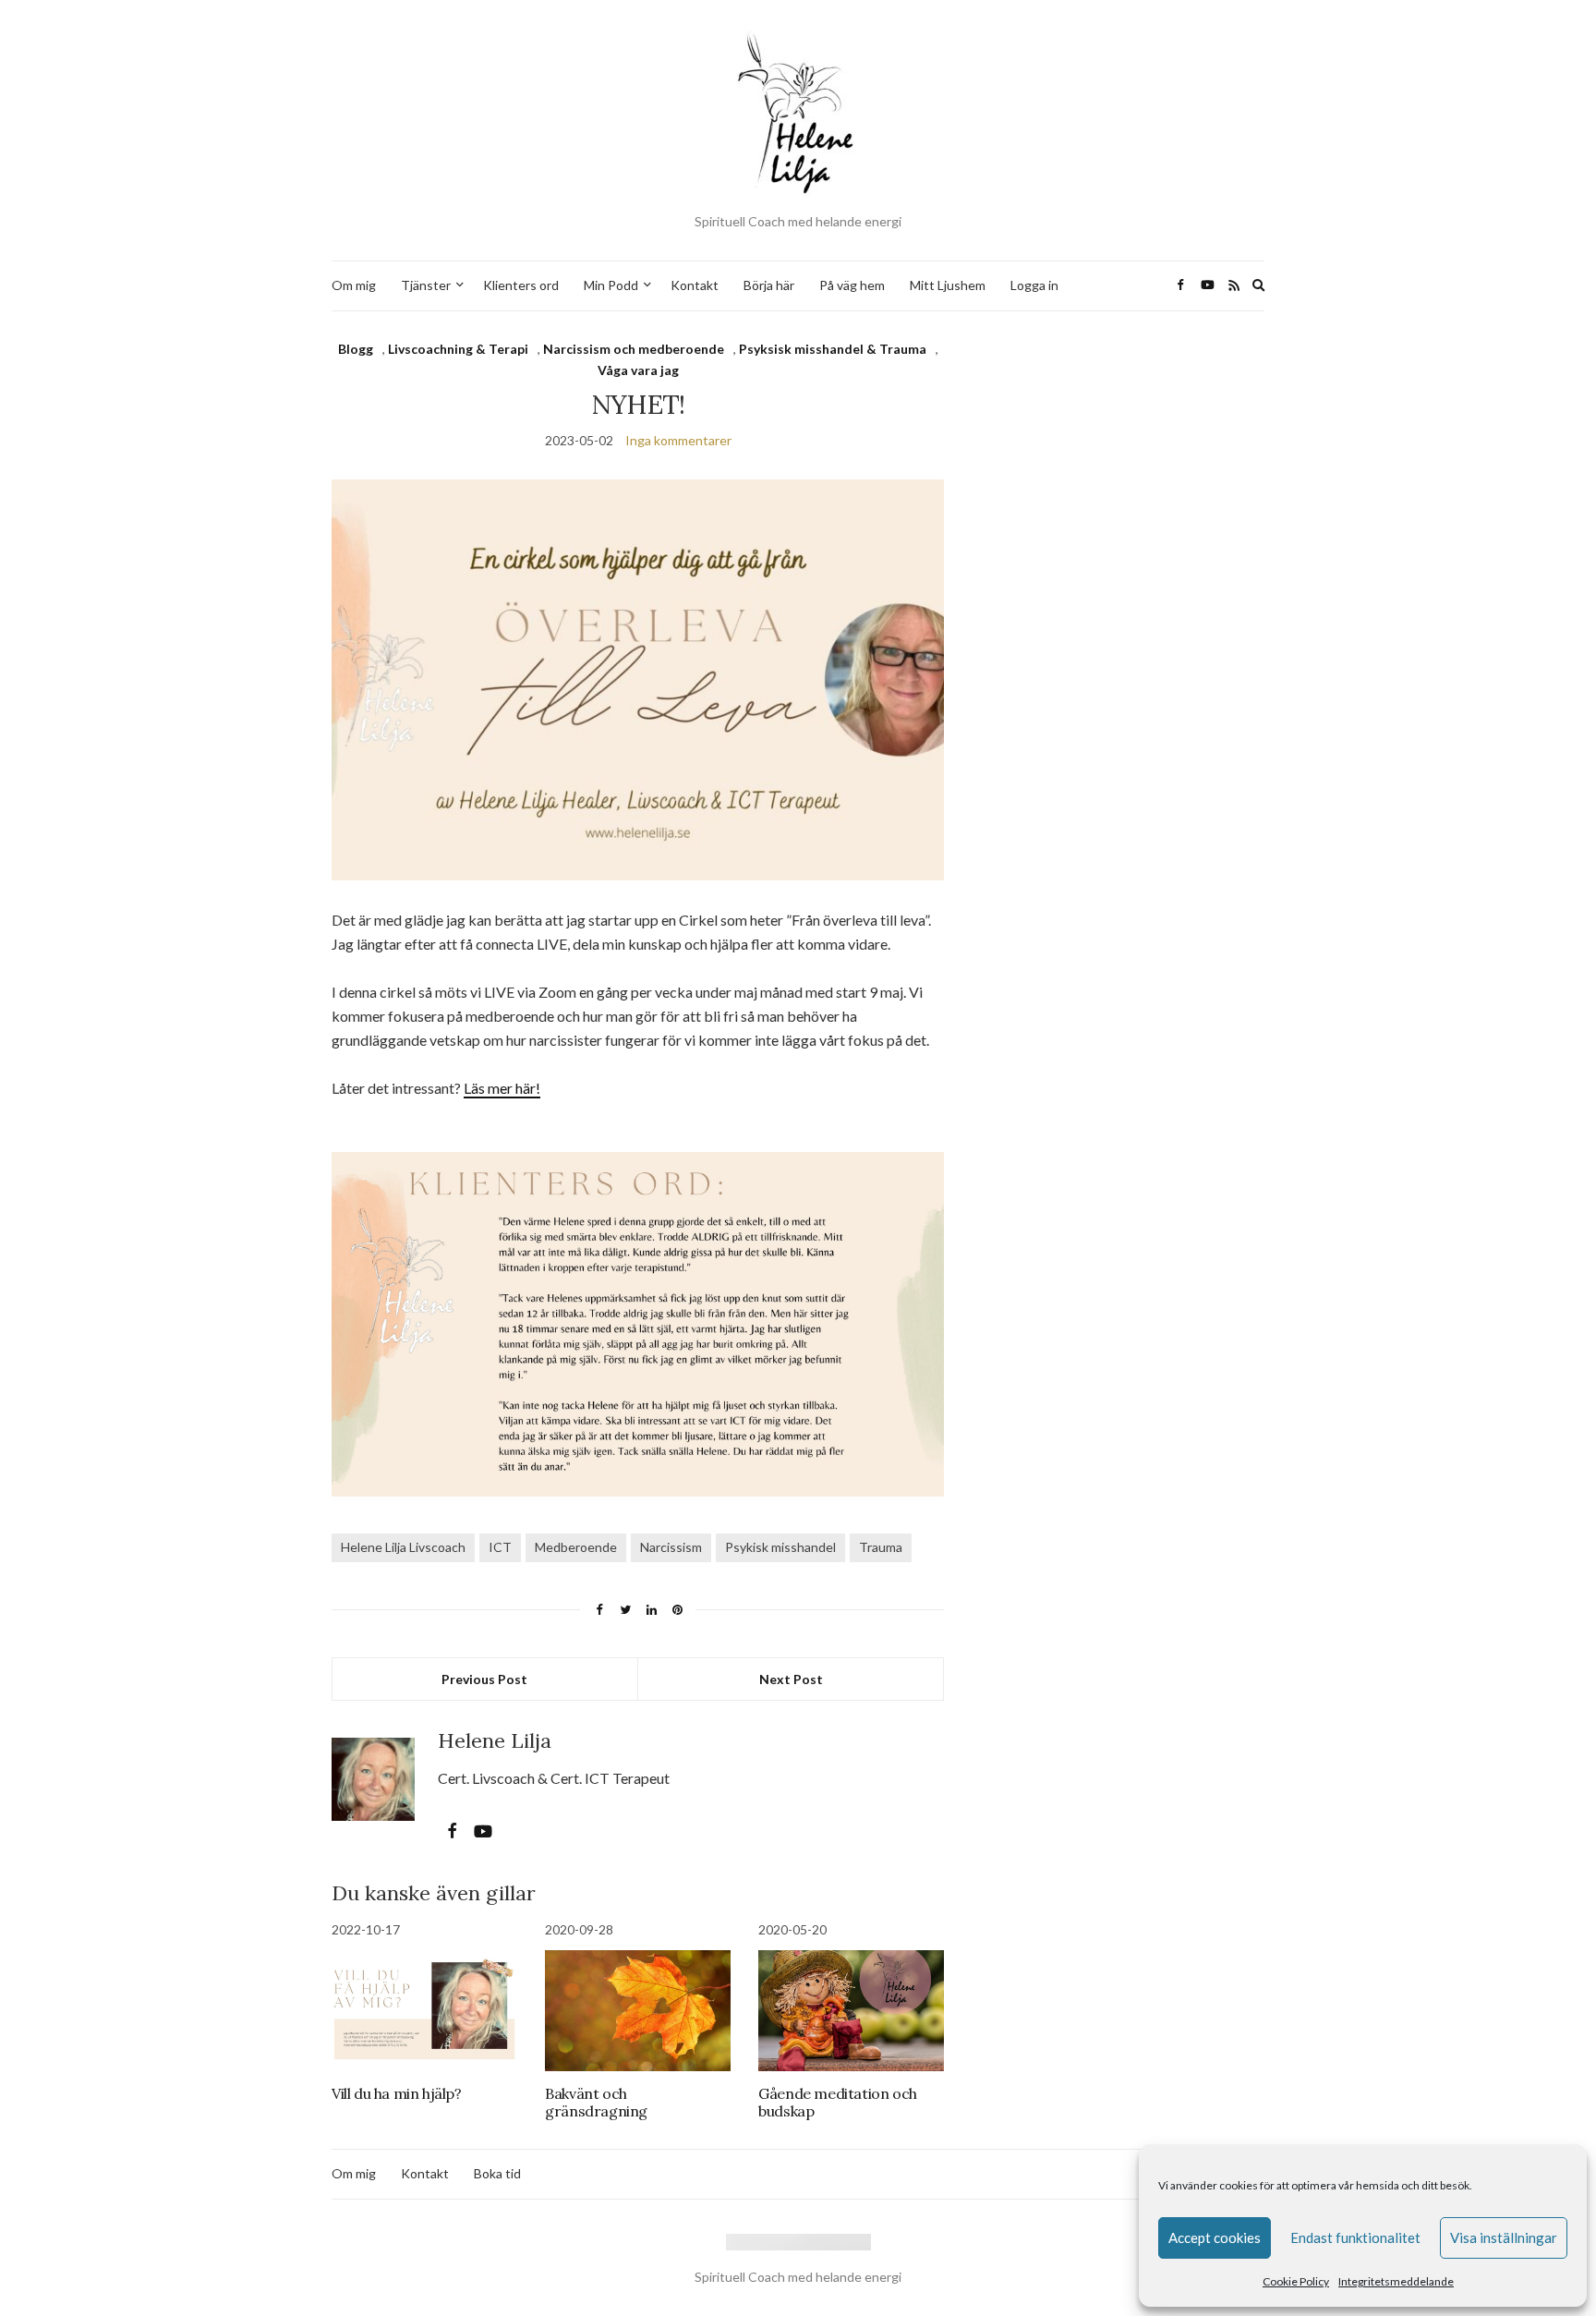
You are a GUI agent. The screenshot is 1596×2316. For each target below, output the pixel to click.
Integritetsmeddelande (1396, 2281)
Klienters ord (521, 285)
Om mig (354, 285)
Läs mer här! (502, 1088)
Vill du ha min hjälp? (397, 2093)
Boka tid (497, 2173)
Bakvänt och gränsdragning (596, 2102)
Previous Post (484, 1679)
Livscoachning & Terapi (458, 349)
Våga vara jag (638, 370)
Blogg (356, 349)
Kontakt (695, 285)
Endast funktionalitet (1355, 2237)
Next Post (791, 1679)
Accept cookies (1215, 2237)
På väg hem (852, 285)
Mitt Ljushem (948, 285)
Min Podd (611, 285)
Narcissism (671, 1547)
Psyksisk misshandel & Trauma (833, 349)
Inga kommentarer (678, 440)
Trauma (881, 1547)
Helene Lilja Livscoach (403, 1547)
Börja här (769, 285)
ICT (500, 1547)
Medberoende (576, 1547)
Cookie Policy (1296, 2281)
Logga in (1034, 285)
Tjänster (426, 285)
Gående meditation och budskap (838, 2102)
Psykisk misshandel (780, 1547)
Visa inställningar (1504, 2237)
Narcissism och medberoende (634, 349)
